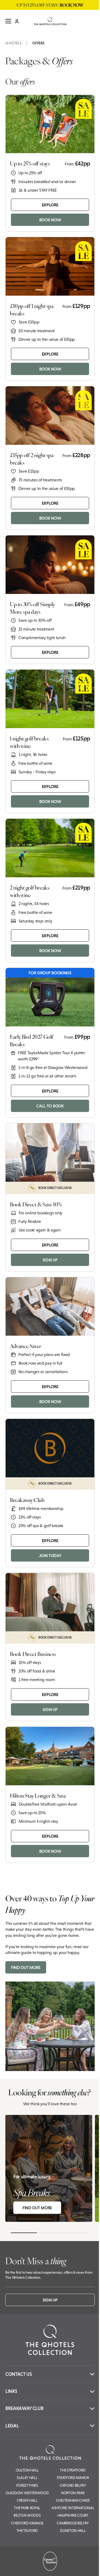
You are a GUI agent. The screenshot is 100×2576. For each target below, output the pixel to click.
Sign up (50, 2300)
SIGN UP (50, 1260)
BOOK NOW (50, 220)
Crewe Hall (27, 2500)
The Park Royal (27, 2508)
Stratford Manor (73, 2478)
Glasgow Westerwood (27, 2493)
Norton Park (73, 2493)
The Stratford (73, 2470)
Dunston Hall (73, 2531)
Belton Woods (27, 2515)
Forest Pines (27, 2485)
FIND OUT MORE (26, 1967)
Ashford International (73, 2508)
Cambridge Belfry (73, 2523)
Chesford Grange (27, 2523)
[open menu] (8, 21)
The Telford (27, 2531)
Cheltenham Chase (73, 2500)
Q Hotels (13, 43)
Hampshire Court (73, 2515)
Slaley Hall (27, 2478)
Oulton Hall (27, 2470)
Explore (50, 205)
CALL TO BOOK (50, 1106)
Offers (38, 43)
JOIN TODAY (50, 1555)
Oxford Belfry (73, 2485)
